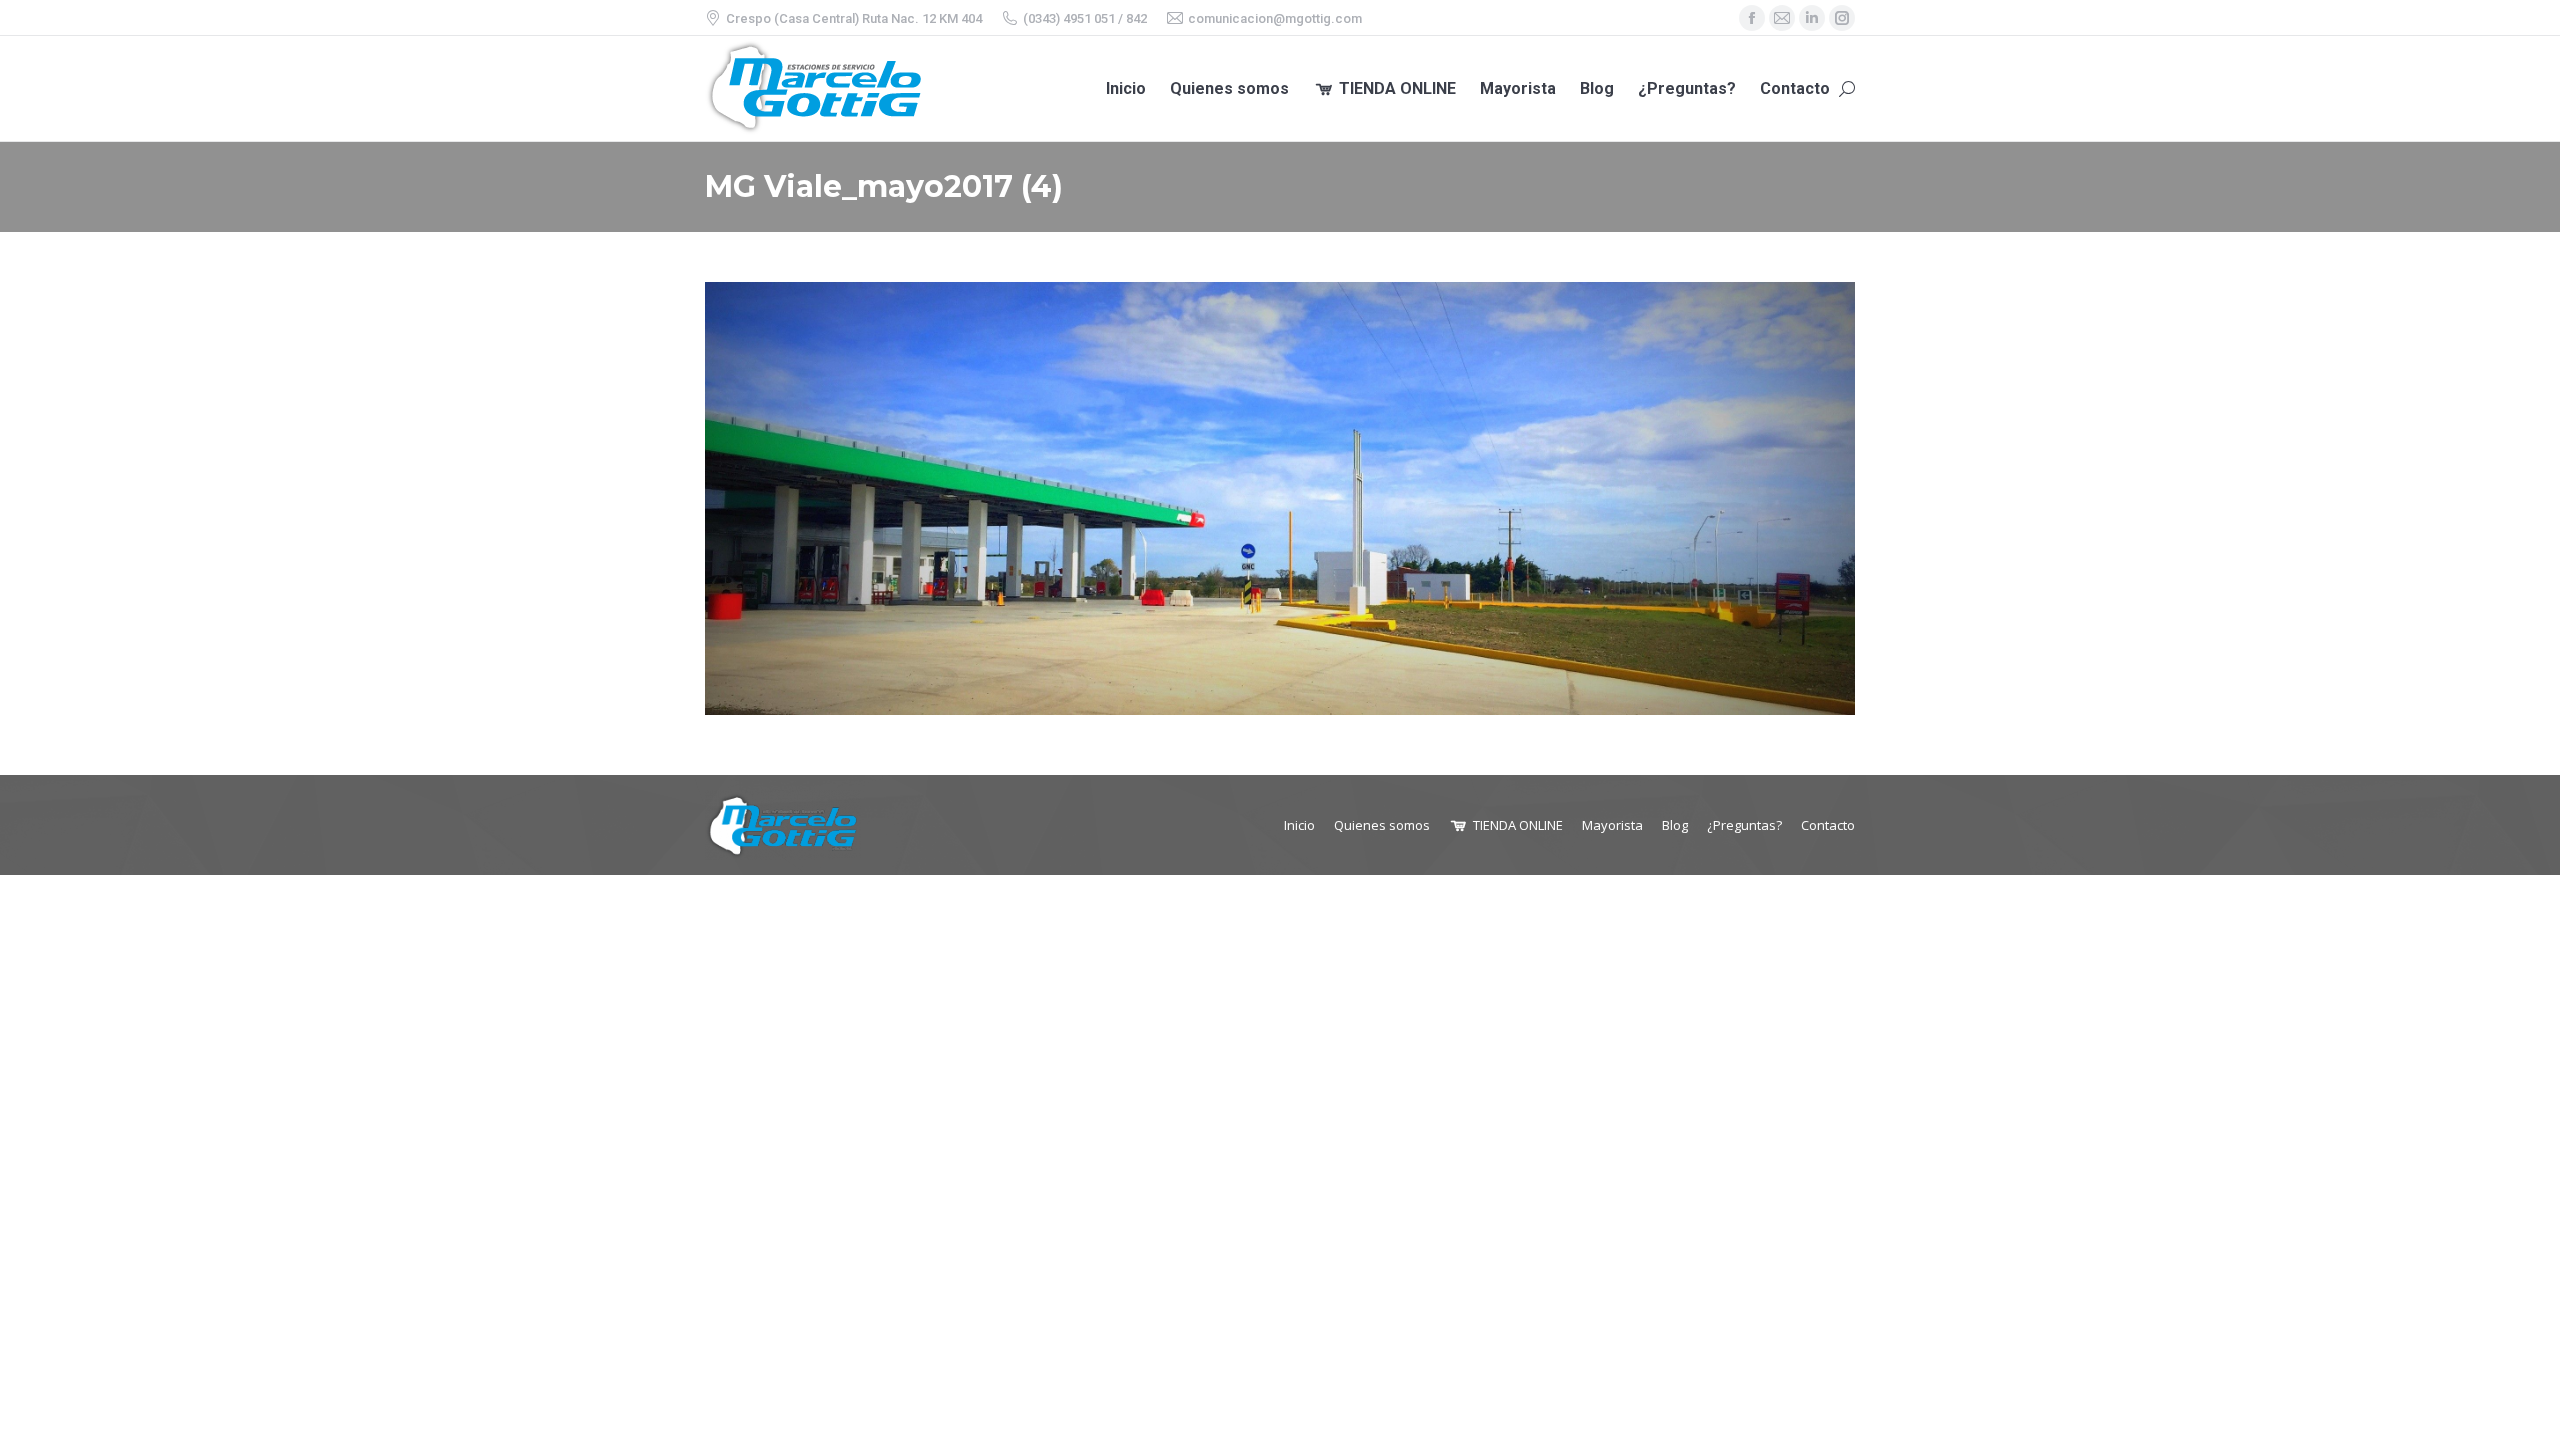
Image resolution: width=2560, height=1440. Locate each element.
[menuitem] (1126, 88)
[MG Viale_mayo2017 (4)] (1280, 498)
